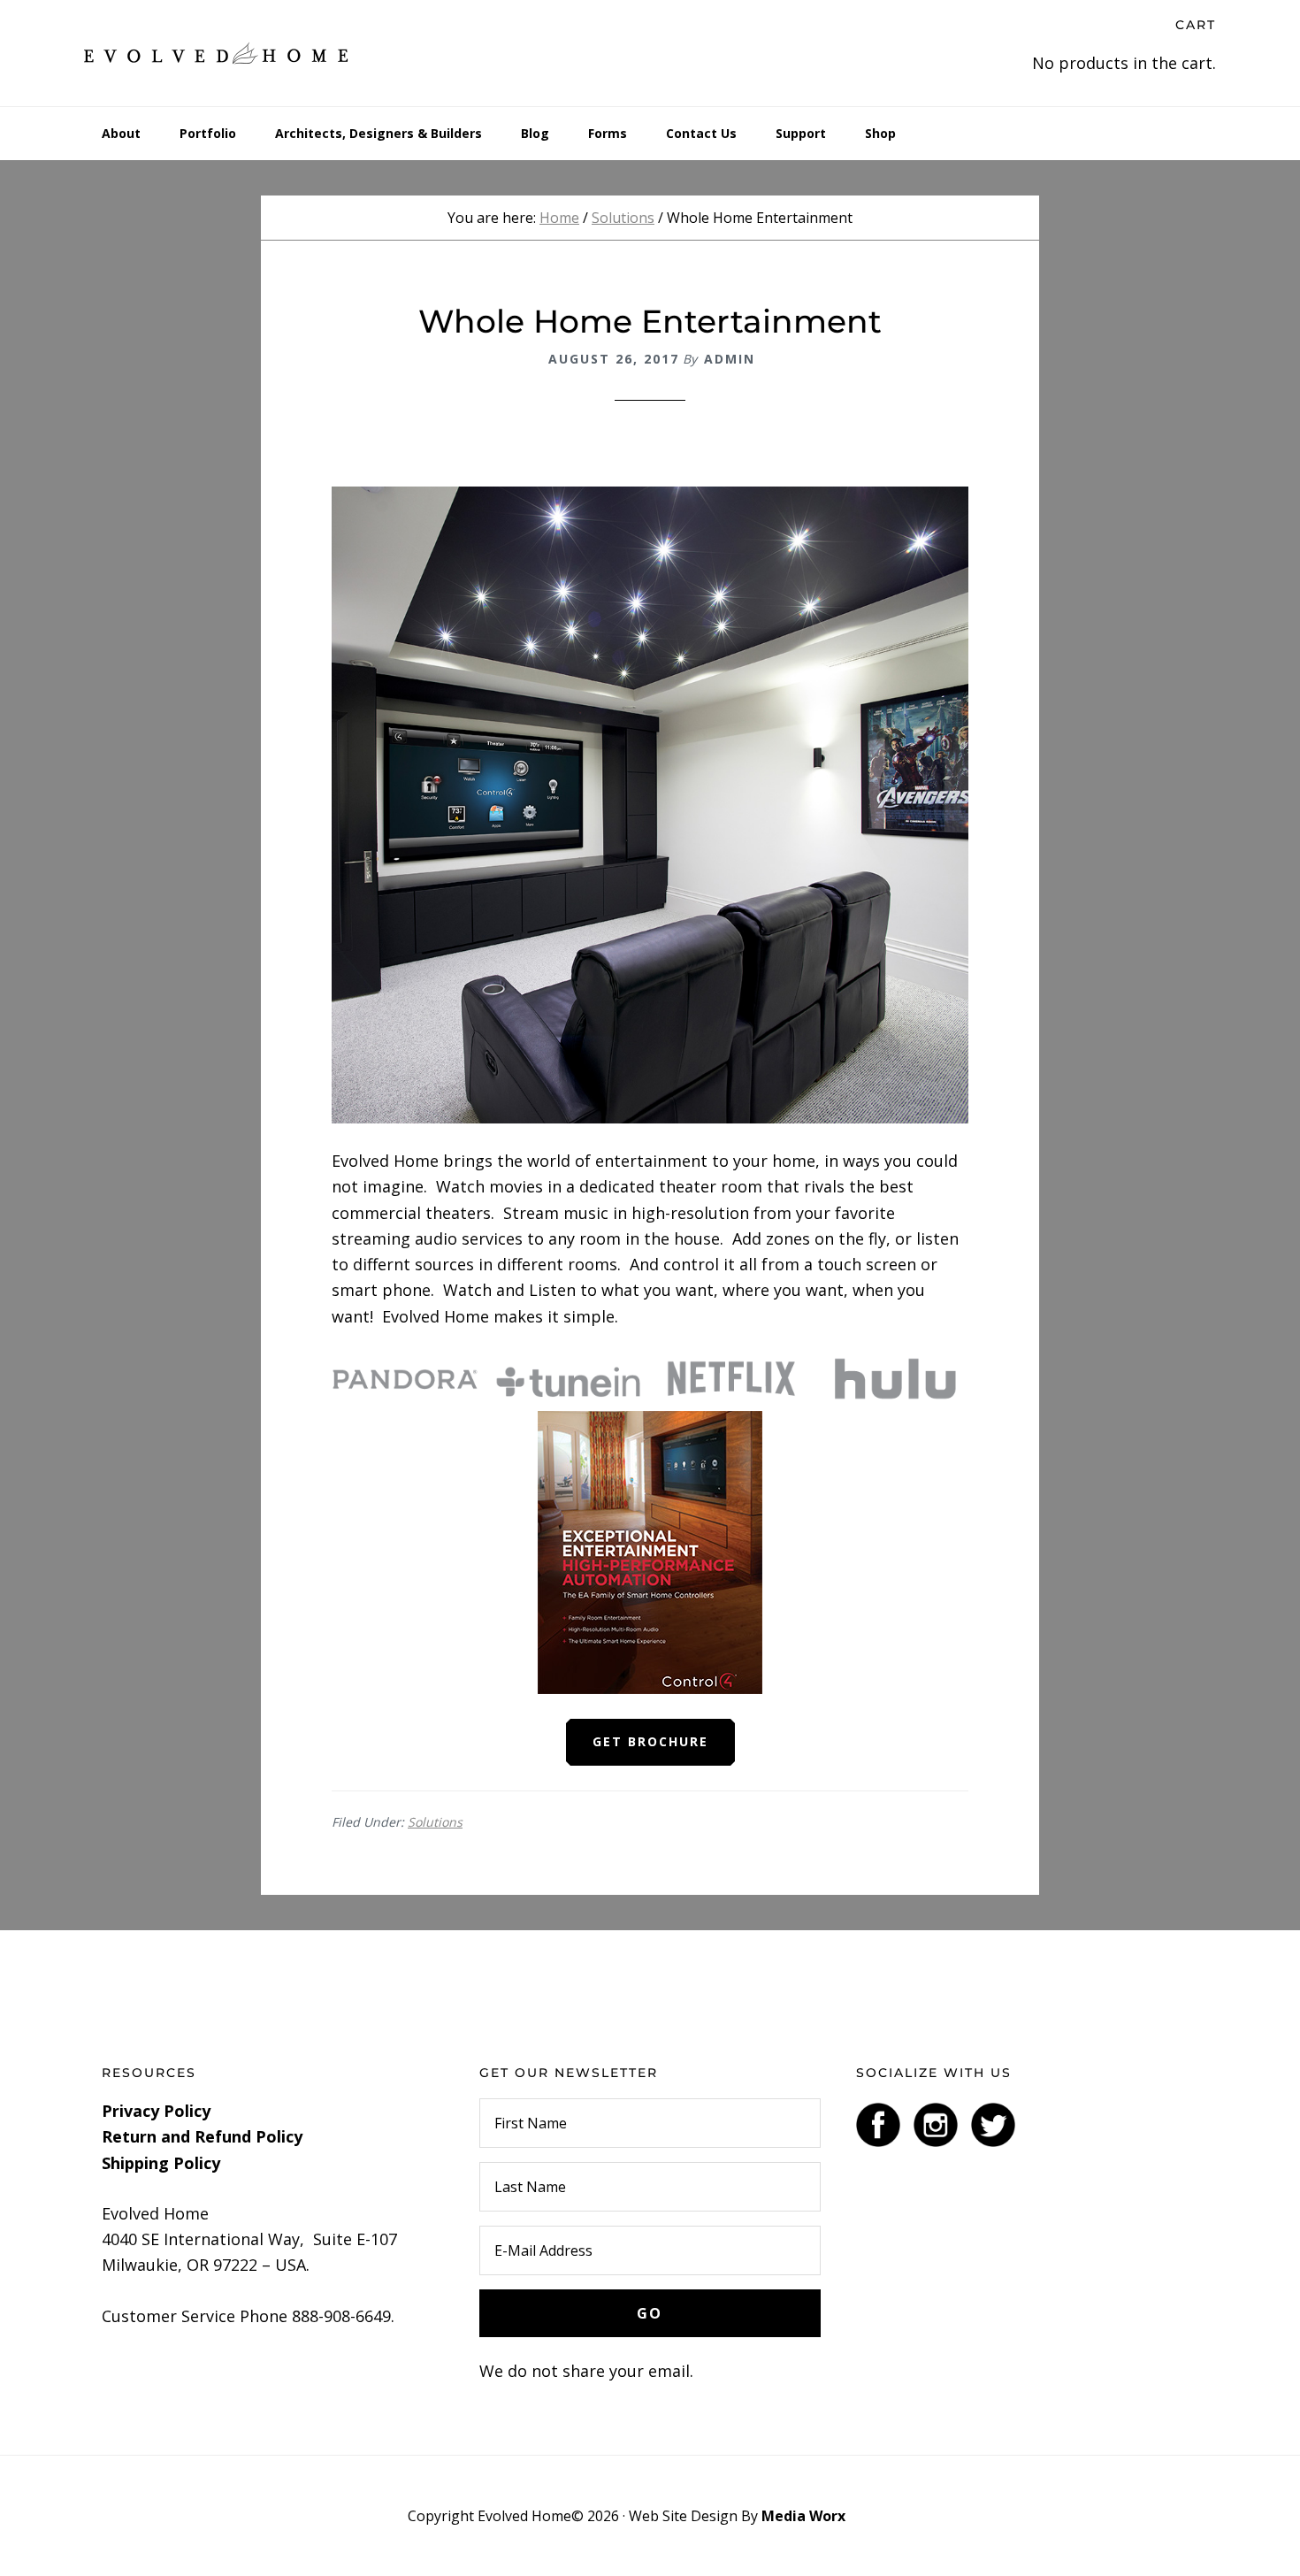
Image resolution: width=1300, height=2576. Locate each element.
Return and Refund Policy (202, 2136)
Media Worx (803, 2516)
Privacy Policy (156, 2111)
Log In (871, 2516)
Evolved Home (217, 53)
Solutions (435, 1822)
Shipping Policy (161, 2163)
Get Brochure (650, 1741)
